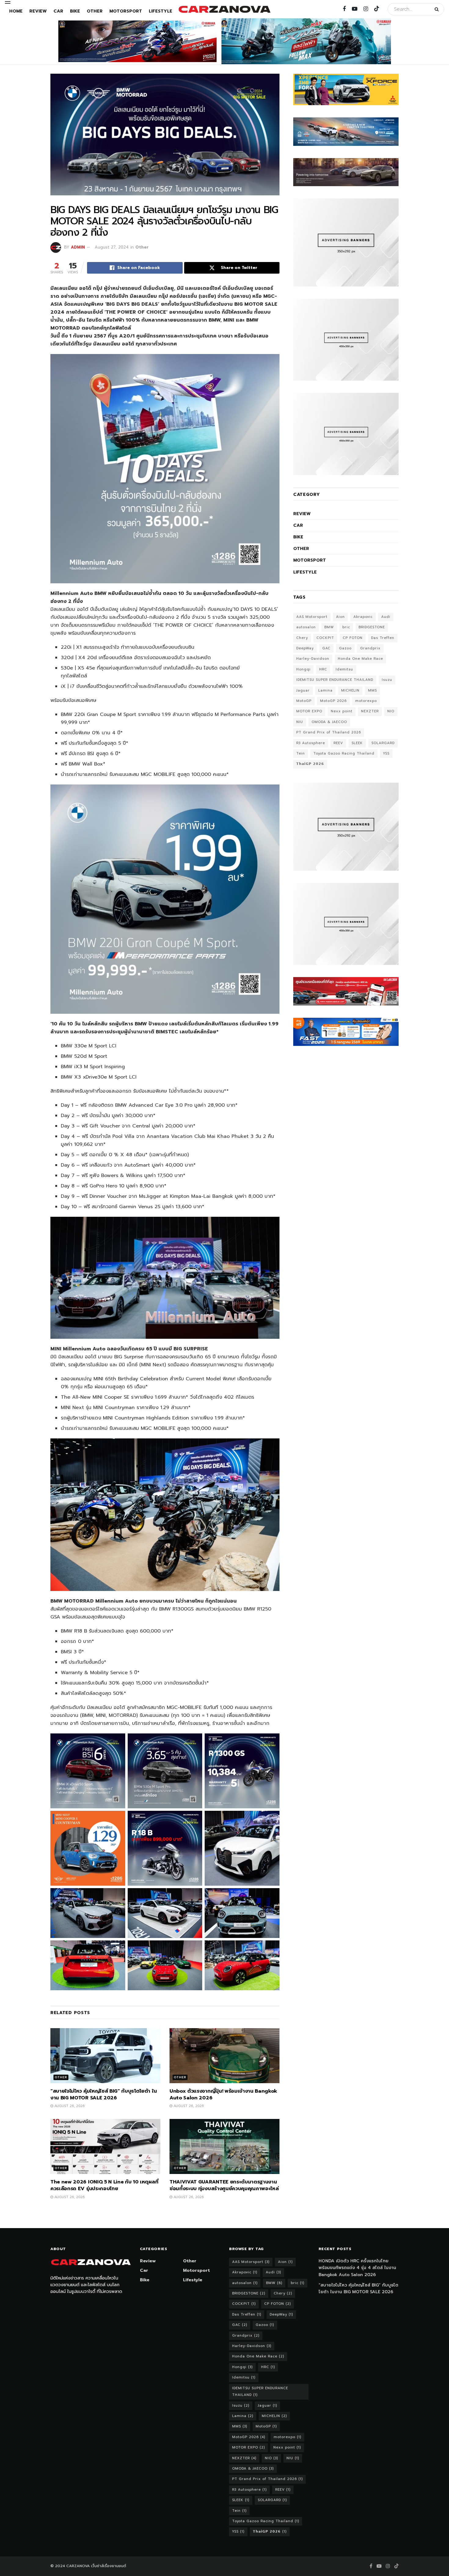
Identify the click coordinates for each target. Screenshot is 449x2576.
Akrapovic (363, 617)
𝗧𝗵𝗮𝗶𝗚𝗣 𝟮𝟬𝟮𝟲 (310, 764)
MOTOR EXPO (309, 711)
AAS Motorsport (312, 617)
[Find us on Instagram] (366, 9)
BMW (329, 627)
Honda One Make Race (360, 659)
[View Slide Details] (137, 41)
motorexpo (366, 701)
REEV (338, 743)
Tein (301, 753)
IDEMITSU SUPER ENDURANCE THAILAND (335, 680)
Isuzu (387, 680)
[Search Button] (438, 9)
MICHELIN (350, 690)
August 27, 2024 (112, 247)
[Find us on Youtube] (355, 9)
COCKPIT (325, 638)
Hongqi (303, 669)
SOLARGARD (383, 743)
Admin (78, 247)
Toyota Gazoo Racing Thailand (344, 753)
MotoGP (304, 701)
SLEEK (357, 743)
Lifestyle (161, 11)
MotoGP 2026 (333, 701)
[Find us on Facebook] (344, 9)
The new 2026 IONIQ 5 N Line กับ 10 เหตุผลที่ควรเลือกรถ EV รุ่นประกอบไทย (104, 2185)
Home (16, 11)
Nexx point (342, 711)
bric (346, 627)
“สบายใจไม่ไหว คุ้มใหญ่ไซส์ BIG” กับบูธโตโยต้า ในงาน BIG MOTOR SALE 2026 (104, 2094)
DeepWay (305, 648)
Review (38, 11)
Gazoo (345, 648)
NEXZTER (370, 711)
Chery (302, 638)
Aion (340, 617)
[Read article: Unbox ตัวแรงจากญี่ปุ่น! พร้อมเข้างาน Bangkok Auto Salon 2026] (224, 2056)
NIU (300, 722)
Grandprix (370, 648)
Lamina (325, 690)
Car (58, 11)
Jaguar (303, 690)
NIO (391, 711)
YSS (386, 753)
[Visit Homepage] (224, 9)
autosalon (306, 627)
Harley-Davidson (313, 659)
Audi (386, 617)
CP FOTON (353, 638)
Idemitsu (344, 669)
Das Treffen (383, 638)
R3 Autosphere (311, 743)
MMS (372, 690)
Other (95, 11)
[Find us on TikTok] (377, 9)
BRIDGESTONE (372, 627)
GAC (326, 648)
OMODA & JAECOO (329, 722)
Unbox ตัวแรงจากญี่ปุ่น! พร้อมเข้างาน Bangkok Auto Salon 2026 (223, 2094)
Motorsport (126, 11)
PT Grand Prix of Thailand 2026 (329, 732)
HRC (323, 669)
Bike (75, 11)
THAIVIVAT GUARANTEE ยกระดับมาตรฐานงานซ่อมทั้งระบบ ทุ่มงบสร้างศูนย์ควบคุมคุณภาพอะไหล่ (224, 2185)
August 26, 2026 (69, 2106)
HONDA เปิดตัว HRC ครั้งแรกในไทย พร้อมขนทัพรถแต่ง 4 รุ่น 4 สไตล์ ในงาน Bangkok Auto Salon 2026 (357, 2268)
